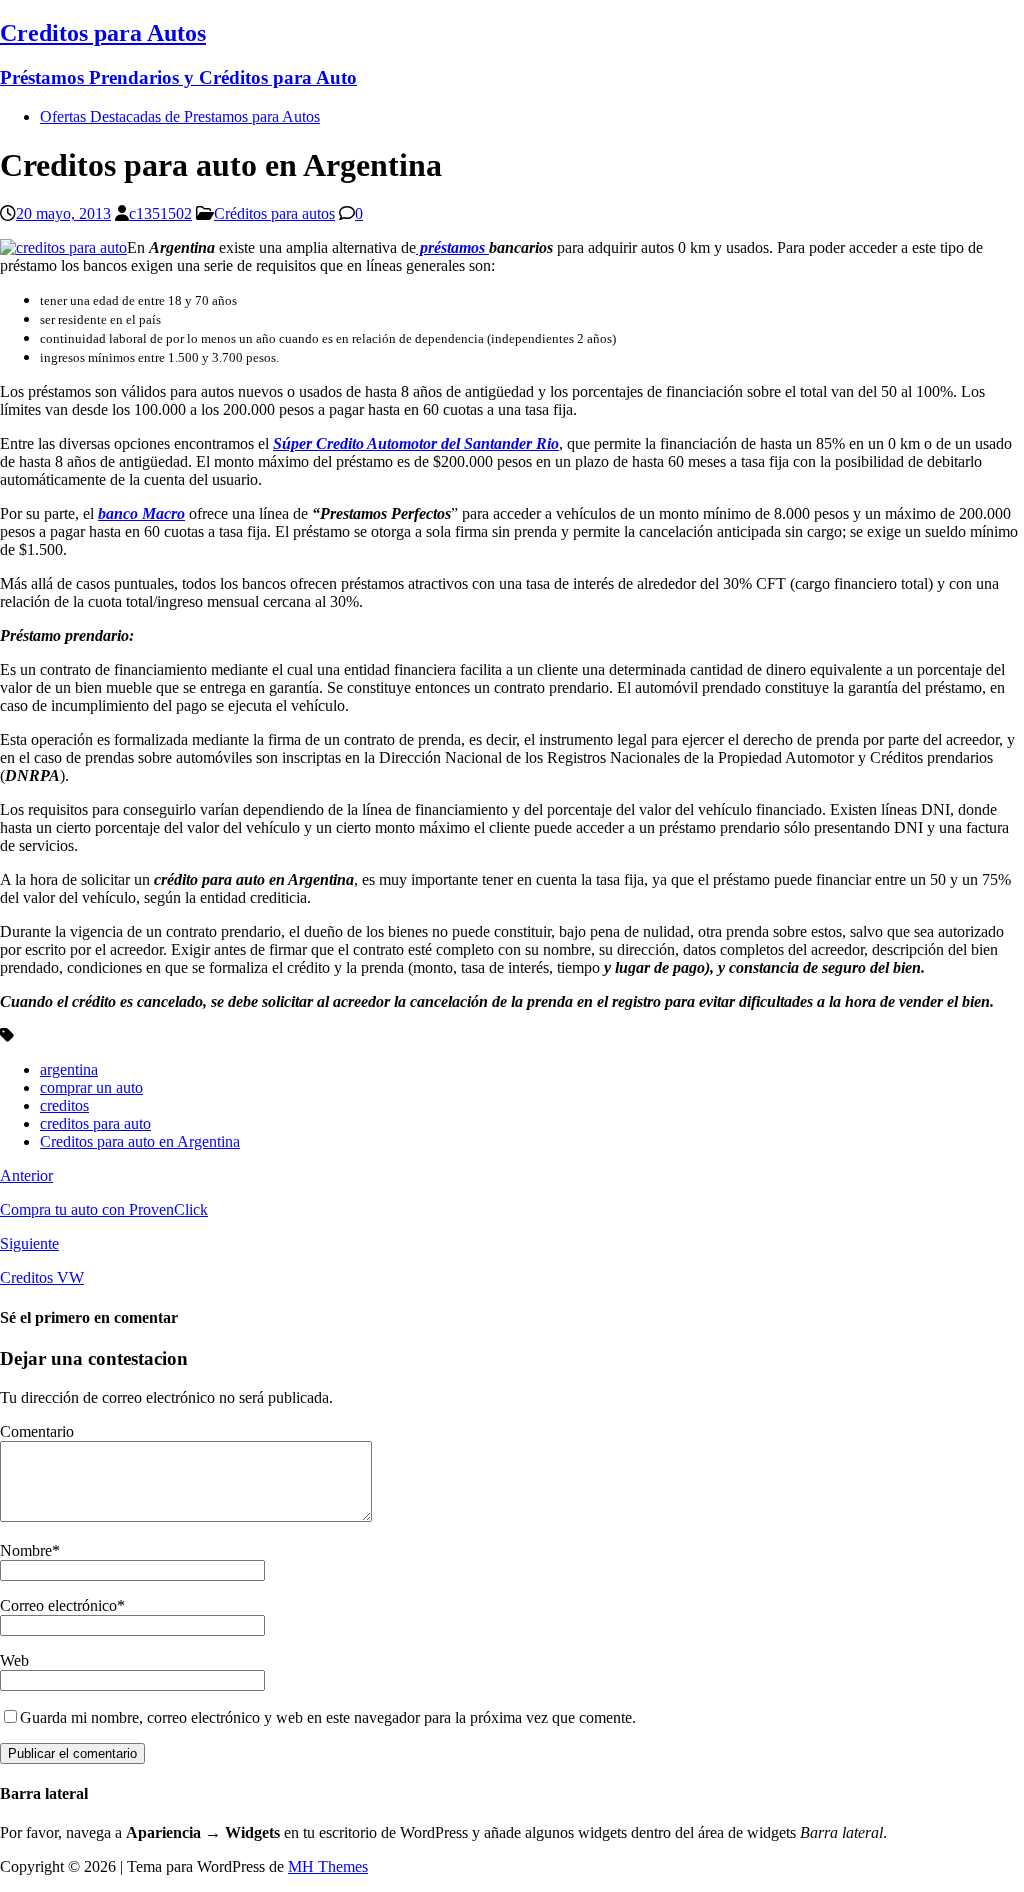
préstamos (452, 247)
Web (14, 1660)
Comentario (37, 1431)
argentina (69, 1069)
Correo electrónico (58, 1605)
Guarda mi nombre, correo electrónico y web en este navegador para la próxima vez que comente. (328, 1717)
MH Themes (328, 1866)
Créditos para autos (274, 213)
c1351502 (160, 213)
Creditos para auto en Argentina (140, 1141)
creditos (64, 1105)
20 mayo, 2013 (63, 213)
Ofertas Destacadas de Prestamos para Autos (180, 116)
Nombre (26, 1550)
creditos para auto (95, 1123)
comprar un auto (91, 1087)
